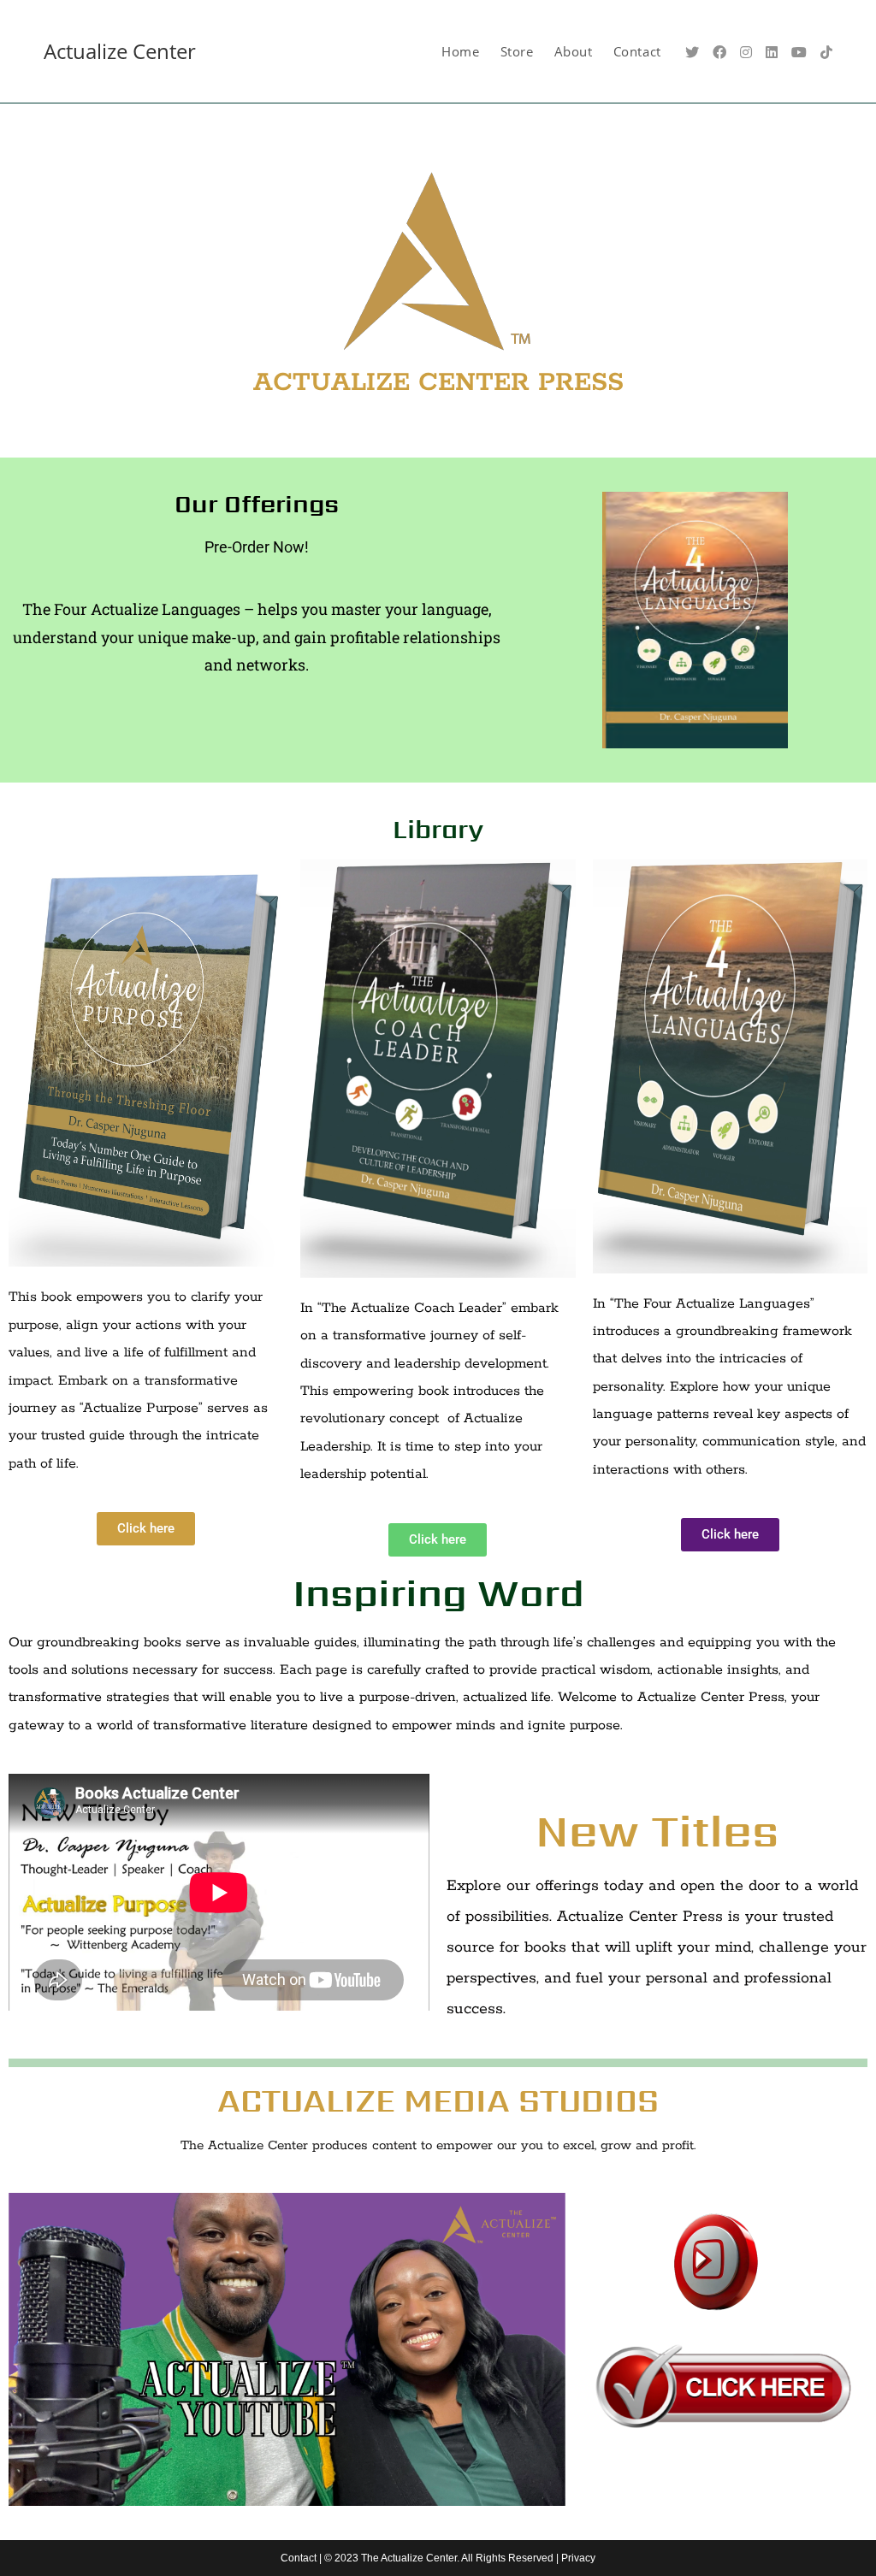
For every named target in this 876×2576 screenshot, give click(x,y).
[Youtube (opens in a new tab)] (799, 52)
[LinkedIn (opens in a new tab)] (772, 52)
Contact (299, 2558)
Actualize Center (120, 51)
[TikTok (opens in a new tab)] (826, 52)
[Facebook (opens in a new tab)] (719, 52)
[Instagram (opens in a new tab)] (746, 52)
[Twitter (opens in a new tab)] (692, 52)
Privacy (578, 2558)
